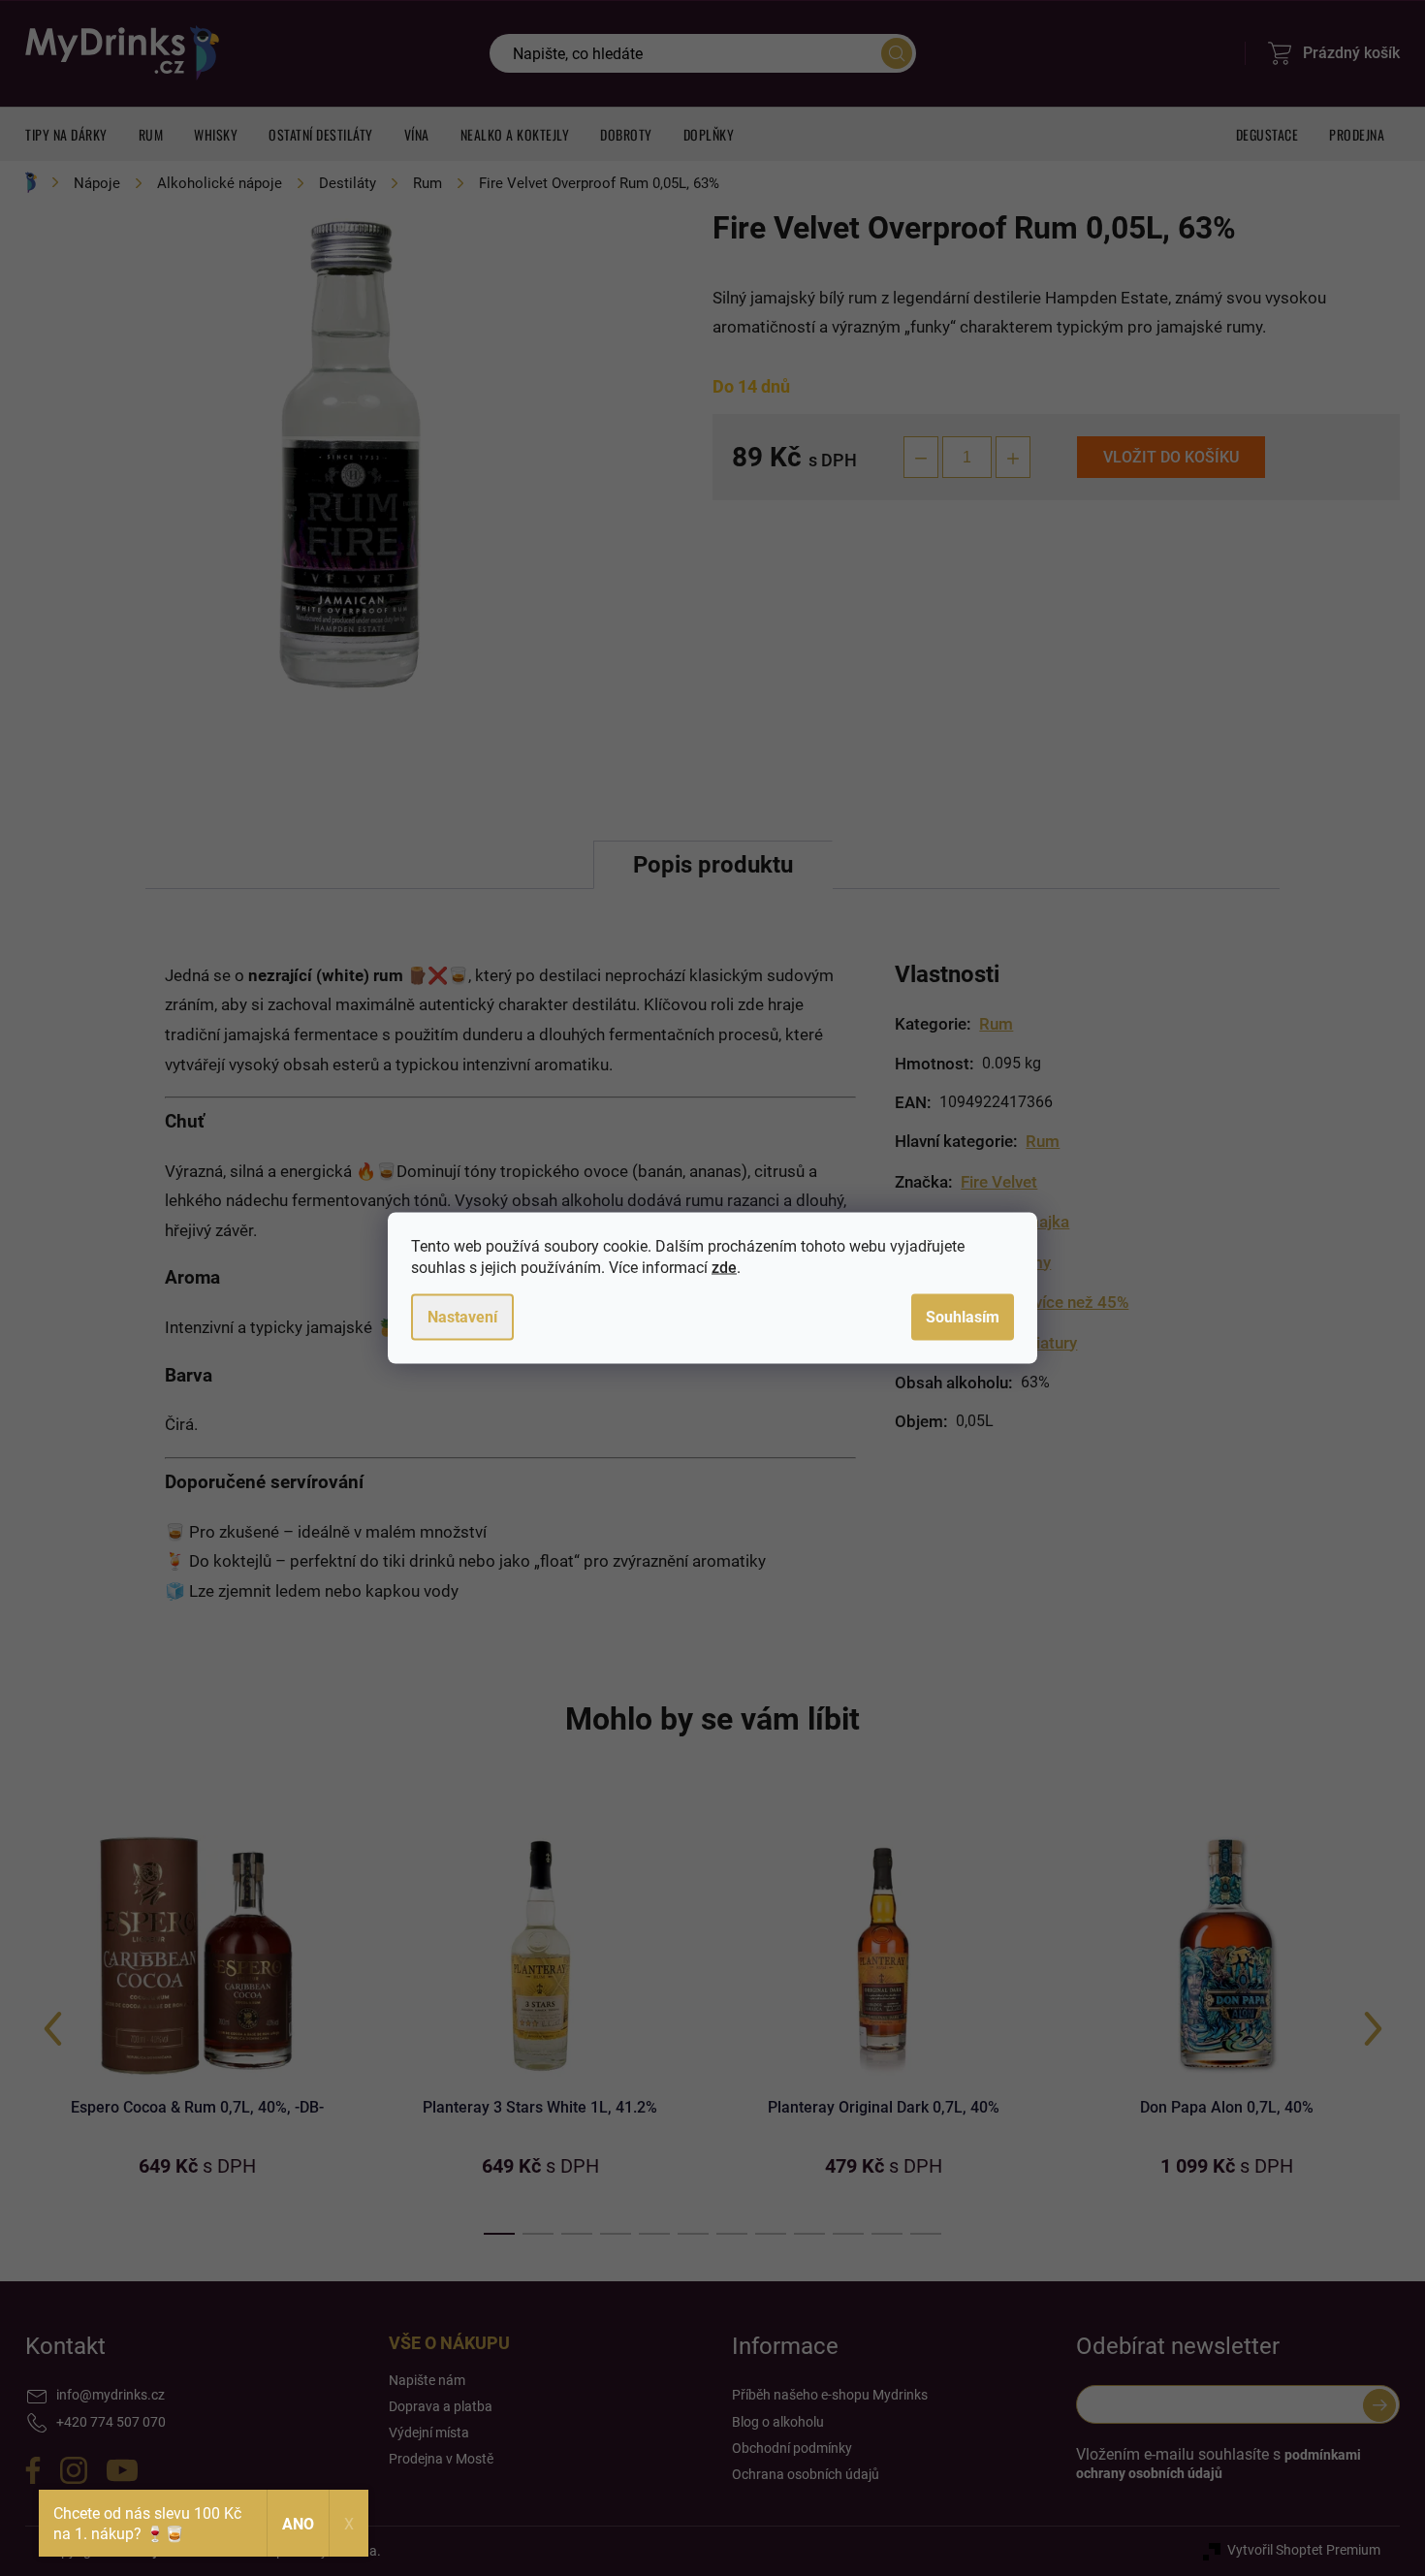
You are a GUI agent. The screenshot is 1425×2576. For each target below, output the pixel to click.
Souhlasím (963, 1317)
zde (724, 1268)
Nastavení (462, 1317)
